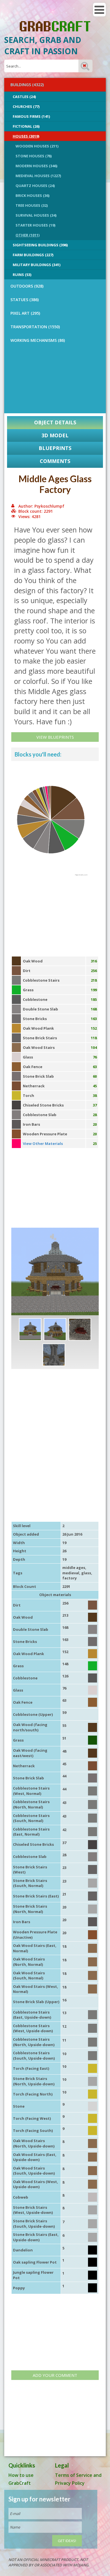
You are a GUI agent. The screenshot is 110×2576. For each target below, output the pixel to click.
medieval (71, 1573)
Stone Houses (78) (34, 156)
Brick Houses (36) (32, 195)
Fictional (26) (26, 126)
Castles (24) (24, 97)
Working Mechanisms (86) (38, 340)
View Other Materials (43, 1144)
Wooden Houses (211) (37, 146)
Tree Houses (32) (32, 205)
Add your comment (55, 2375)
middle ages (74, 1568)
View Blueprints (55, 737)
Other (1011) (27, 235)
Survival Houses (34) (36, 215)
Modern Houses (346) (36, 166)
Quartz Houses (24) (35, 186)
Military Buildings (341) (37, 265)
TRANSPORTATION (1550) (35, 327)
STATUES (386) (25, 300)
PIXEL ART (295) (25, 313)
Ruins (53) (22, 275)
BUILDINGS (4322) (27, 85)
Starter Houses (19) (35, 225)
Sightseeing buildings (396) (40, 245)
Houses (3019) (26, 136)
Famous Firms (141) (31, 116)
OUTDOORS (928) (27, 286)
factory (70, 1578)
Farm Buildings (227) (33, 255)
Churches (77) (26, 106)
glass (86, 1573)
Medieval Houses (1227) (38, 176)
